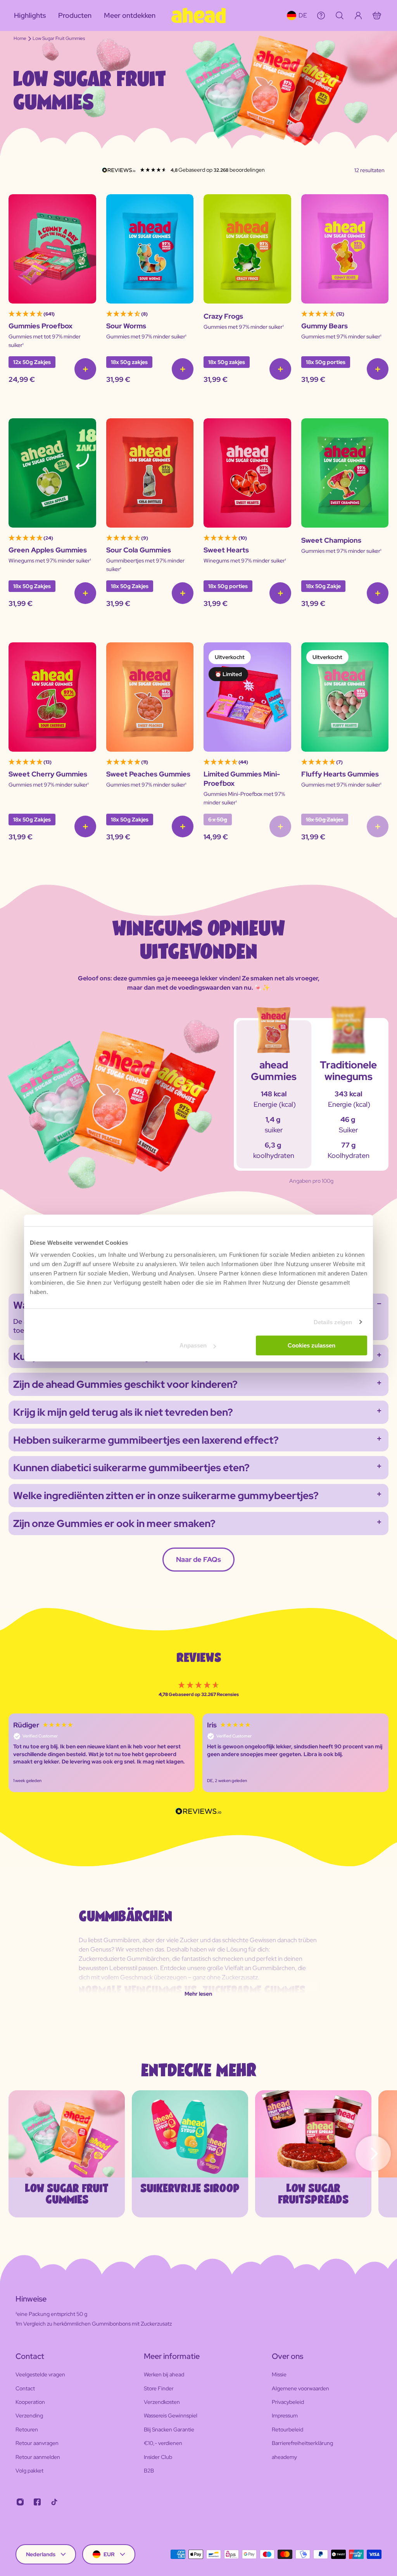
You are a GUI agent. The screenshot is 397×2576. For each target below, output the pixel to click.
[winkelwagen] (377, 16)
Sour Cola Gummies (139, 550)
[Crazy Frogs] (247, 249)
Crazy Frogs (223, 316)
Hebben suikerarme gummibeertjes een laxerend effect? (146, 1440)
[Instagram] (20, 2502)
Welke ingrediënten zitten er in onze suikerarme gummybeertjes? (166, 1496)
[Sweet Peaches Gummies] (150, 697)
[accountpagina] (358, 16)
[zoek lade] (340, 16)
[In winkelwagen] (85, 369)
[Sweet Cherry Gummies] (52, 697)
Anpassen (193, 1345)
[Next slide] (373, 2154)
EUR (109, 2554)
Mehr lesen (198, 1994)
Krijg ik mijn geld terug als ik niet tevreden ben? (123, 1412)
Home (20, 38)
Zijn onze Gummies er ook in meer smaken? (114, 1524)
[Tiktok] (54, 2502)
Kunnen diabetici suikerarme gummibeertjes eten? (131, 1468)
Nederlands (41, 2554)
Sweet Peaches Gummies (148, 774)
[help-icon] (321, 16)
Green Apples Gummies (48, 550)
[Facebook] (37, 2502)
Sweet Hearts (226, 550)
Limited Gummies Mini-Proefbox (242, 779)
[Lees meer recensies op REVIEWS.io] (198, 1812)
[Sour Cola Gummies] (150, 473)
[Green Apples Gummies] (52, 473)
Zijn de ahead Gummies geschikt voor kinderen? (125, 1384)
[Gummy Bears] (345, 249)
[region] (198, 1753)
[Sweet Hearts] (247, 473)
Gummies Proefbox (41, 326)
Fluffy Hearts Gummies (340, 774)
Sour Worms (126, 326)
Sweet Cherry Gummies (48, 774)
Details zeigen (333, 1322)
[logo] (198, 16)
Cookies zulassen (312, 1345)
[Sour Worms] (150, 249)
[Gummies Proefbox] (52, 249)
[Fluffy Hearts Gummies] (345, 697)
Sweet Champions (331, 540)
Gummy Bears (325, 326)
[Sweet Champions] (345, 473)
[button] (102, 1753)
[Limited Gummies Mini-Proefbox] (247, 697)
